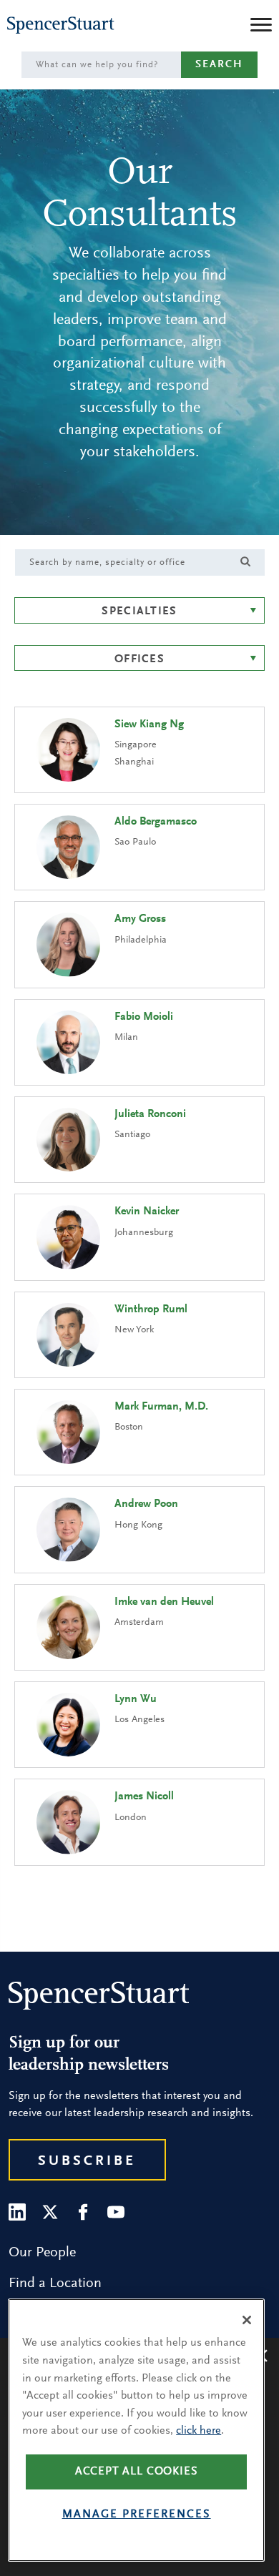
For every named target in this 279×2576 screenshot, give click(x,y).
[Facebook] (83, 2212)
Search (219, 65)
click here (199, 2431)
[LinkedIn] (17, 2212)
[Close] (247, 2320)
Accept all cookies (137, 2472)
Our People (42, 2253)
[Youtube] (116, 2212)
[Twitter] (50, 2212)
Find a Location (55, 2284)
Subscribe (87, 2161)
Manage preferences (137, 2514)
